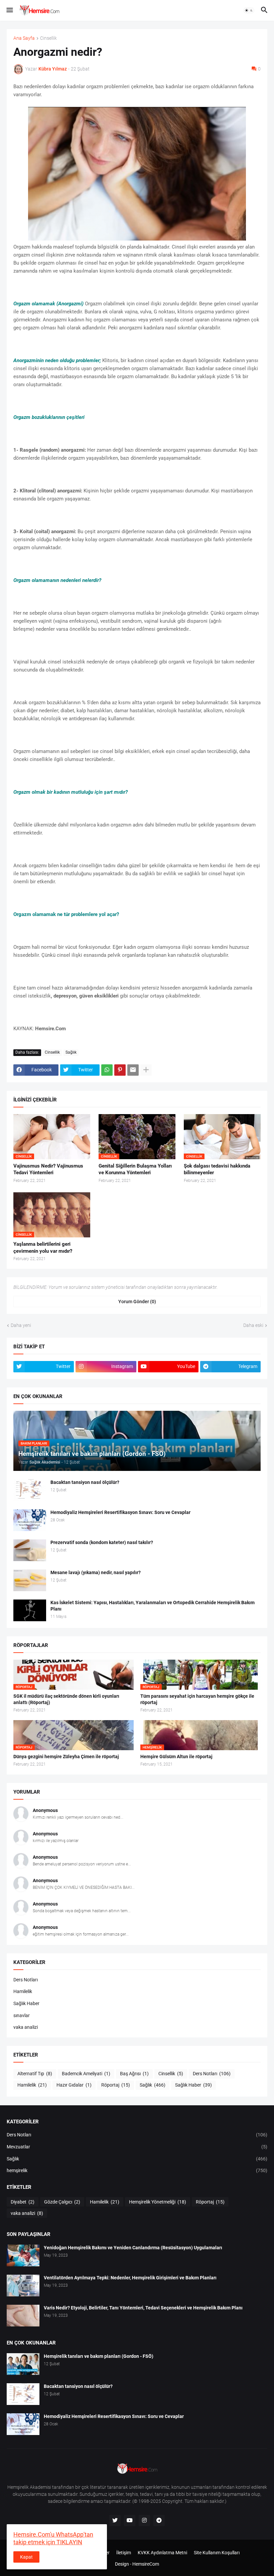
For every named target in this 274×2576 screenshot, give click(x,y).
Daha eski (253, 1325)
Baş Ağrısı (134, 2074)
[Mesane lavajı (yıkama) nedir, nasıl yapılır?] (30, 1580)
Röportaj (116, 2085)
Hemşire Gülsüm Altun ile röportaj (176, 1757)
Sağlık (71, 1052)
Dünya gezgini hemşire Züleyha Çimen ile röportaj (66, 1757)
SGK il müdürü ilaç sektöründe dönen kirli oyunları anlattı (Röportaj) (66, 1699)
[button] (9, 10)
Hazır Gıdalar (74, 2085)
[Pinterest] (120, 1070)
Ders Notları (26, 1980)
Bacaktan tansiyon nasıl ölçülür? (85, 1482)
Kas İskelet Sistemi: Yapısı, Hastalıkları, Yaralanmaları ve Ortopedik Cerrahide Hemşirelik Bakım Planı (153, 1606)
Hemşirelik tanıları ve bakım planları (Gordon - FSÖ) (99, 2356)
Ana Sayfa (24, 38)
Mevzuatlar (137, 2147)
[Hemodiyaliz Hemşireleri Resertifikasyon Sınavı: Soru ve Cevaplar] (30, 1520)
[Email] (133, 1070)
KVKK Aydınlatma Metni (162, 2553)
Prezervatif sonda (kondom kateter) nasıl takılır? (102, 1542)
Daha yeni (21, 1325)
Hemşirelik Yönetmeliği (158, 2202)
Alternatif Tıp (35, 2074)
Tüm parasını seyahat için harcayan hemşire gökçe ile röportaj (197, 1699)
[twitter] (115, 2521)
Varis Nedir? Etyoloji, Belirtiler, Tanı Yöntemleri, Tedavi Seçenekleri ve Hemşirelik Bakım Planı (143, 2308)
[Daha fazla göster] (146, 1070)
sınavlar (22, 2015)
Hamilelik (23, 1991)
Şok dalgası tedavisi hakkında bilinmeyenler (217, 1169)
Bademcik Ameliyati (86, 2074)
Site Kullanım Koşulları (217, 2553)
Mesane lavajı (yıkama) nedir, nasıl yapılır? (96, 1572)
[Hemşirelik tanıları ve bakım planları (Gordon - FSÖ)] (23, 2364)
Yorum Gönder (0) (137, 1302)
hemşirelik (137, 2170)
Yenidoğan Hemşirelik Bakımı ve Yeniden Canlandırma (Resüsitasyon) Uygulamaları (133, 2248)
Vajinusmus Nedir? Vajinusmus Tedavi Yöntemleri (48, 1169)
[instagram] (144, 2521)
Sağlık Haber (26, 2003)
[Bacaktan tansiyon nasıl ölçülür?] (30, 1490)
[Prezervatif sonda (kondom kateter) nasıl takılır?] (30, 1550)
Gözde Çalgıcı (62, 2202)
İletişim (124, 2553)
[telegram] (159, 2521)
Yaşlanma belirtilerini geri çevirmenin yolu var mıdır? (43, 1247)
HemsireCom (146, 2564)
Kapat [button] (26, 2557)
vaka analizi (26, 2027)
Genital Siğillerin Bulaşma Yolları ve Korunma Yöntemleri (135, 1169)
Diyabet (23, 2202)
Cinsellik (48, 38)
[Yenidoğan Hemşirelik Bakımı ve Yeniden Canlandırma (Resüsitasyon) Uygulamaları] (23, 2255)
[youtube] (130, 2521)
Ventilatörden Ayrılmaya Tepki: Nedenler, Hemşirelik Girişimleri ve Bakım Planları (130, 2278)
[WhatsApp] (107, 1070)
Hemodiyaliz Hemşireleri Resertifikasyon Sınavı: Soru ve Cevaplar (120, 1512)
